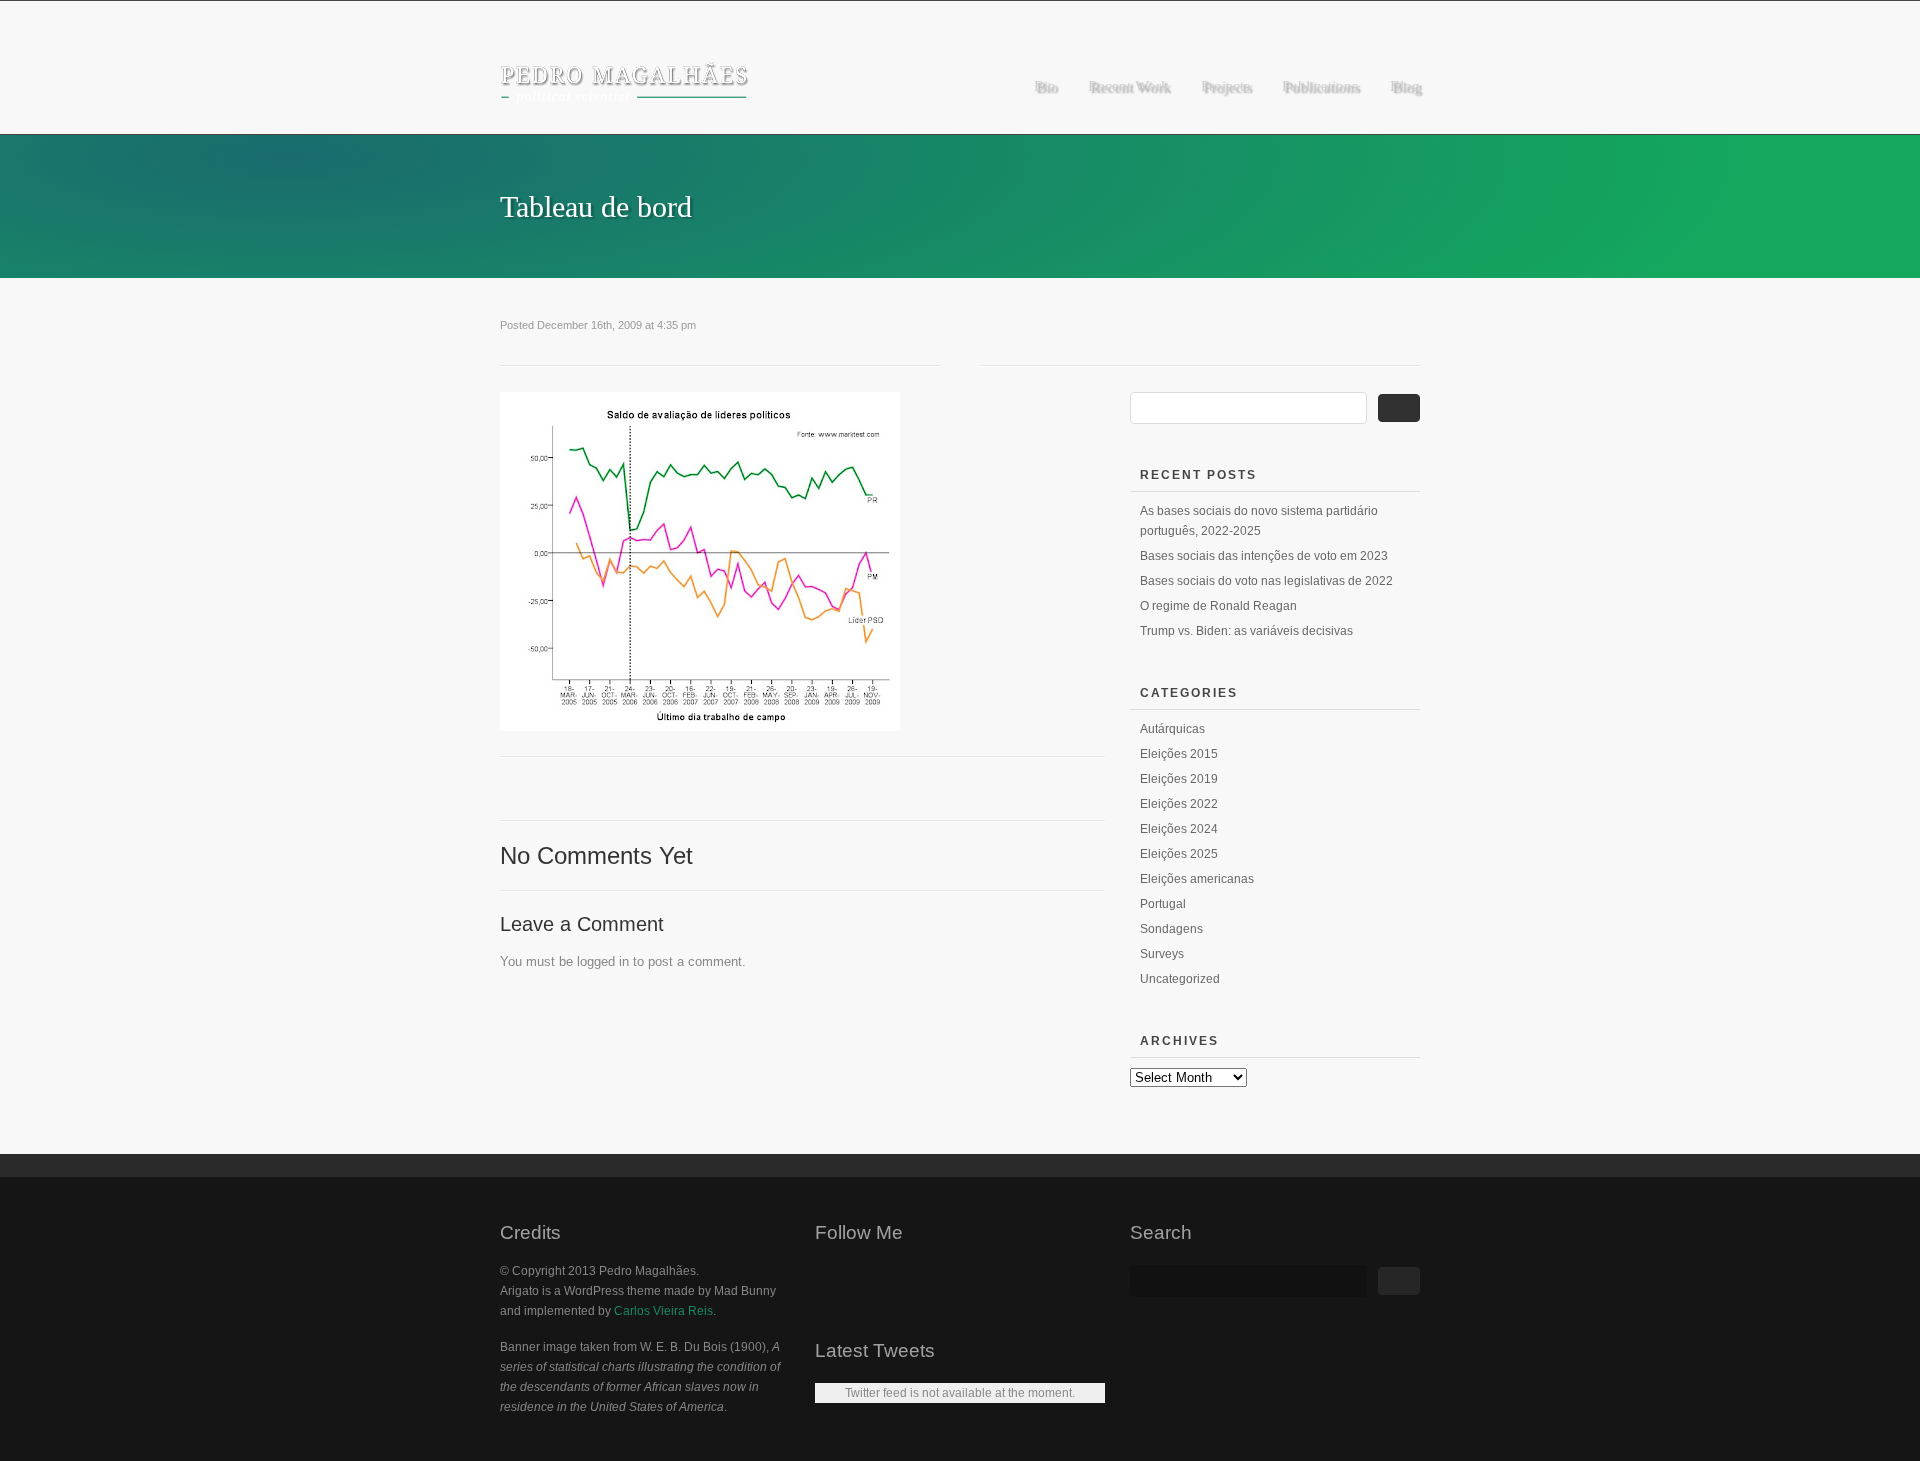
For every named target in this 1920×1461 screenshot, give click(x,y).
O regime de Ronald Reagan (1218, 606)
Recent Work (1128, 86)
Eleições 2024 (1179, 829)
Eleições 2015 (1179, 754)
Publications (1320, 86)
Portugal (1163, 904)
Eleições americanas (1197, 879)
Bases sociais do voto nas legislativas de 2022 (1266, 581)
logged (596, 961)
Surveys (1162, 954)
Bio (1045, 86)
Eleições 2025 (1179, 854)
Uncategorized (1180, 979)
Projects (1225, 86)
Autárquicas (1172, 729)
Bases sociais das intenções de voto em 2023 (1264, 556)
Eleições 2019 (1179, 779)
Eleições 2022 (1179, 804)
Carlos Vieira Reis (663, 1311)
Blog (1405, 86)
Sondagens (1171, 929)
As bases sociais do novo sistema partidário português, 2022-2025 (1259, 521)
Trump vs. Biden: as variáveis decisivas (1246, 631)
